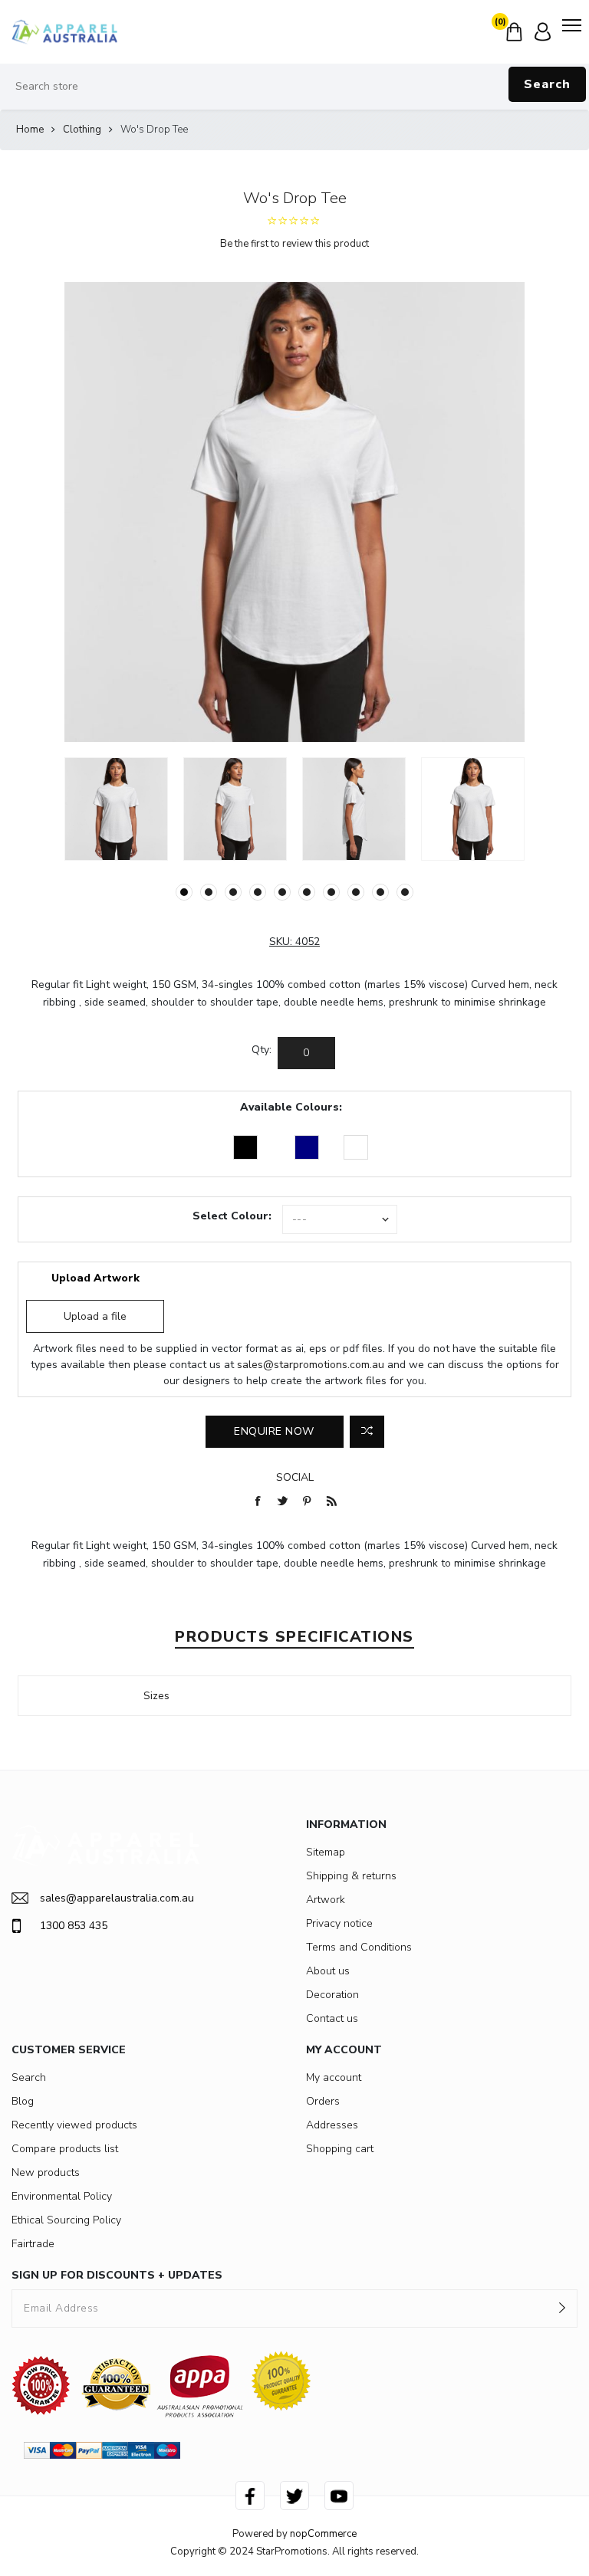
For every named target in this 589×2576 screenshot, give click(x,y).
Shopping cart (340, 2149)
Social (295, 1477)
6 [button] (307, 892)
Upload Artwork (95, 1278)
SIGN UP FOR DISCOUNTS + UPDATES (117, 2275)
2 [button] (209, 892)
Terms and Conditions (359, 1947)
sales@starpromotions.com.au (311, 1365)
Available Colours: (291, 1107)
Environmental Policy (62, 2196)
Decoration (332, 1995)
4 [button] (258, 892)
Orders (323, 2101)
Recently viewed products (74, 2125)
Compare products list (65, 2149)
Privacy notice (339, 1923)
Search (547, 84)
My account (334, 2077)
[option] (116, 809)
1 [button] (184, 892)
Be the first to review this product (294, 244)
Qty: (262, 1050)
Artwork (326, 1900)
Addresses (332, 2125)
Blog (23, 2101)
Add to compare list (367, 1432)
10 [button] (405, 892)
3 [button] (233, 892)
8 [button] (356, 892)
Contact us (332, 2018)
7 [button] (331, 892)
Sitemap (326, 1852)
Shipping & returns (351, 1876)
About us (328, 1971)
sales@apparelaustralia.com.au (117, 1898)
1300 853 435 (74, 1926)
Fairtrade (33, 2244)
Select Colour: (232, 1216)
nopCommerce (323, 2534)
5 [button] (282, 892)
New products (46, 2172)
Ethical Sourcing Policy (66, 2220)
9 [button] (380, 892)
